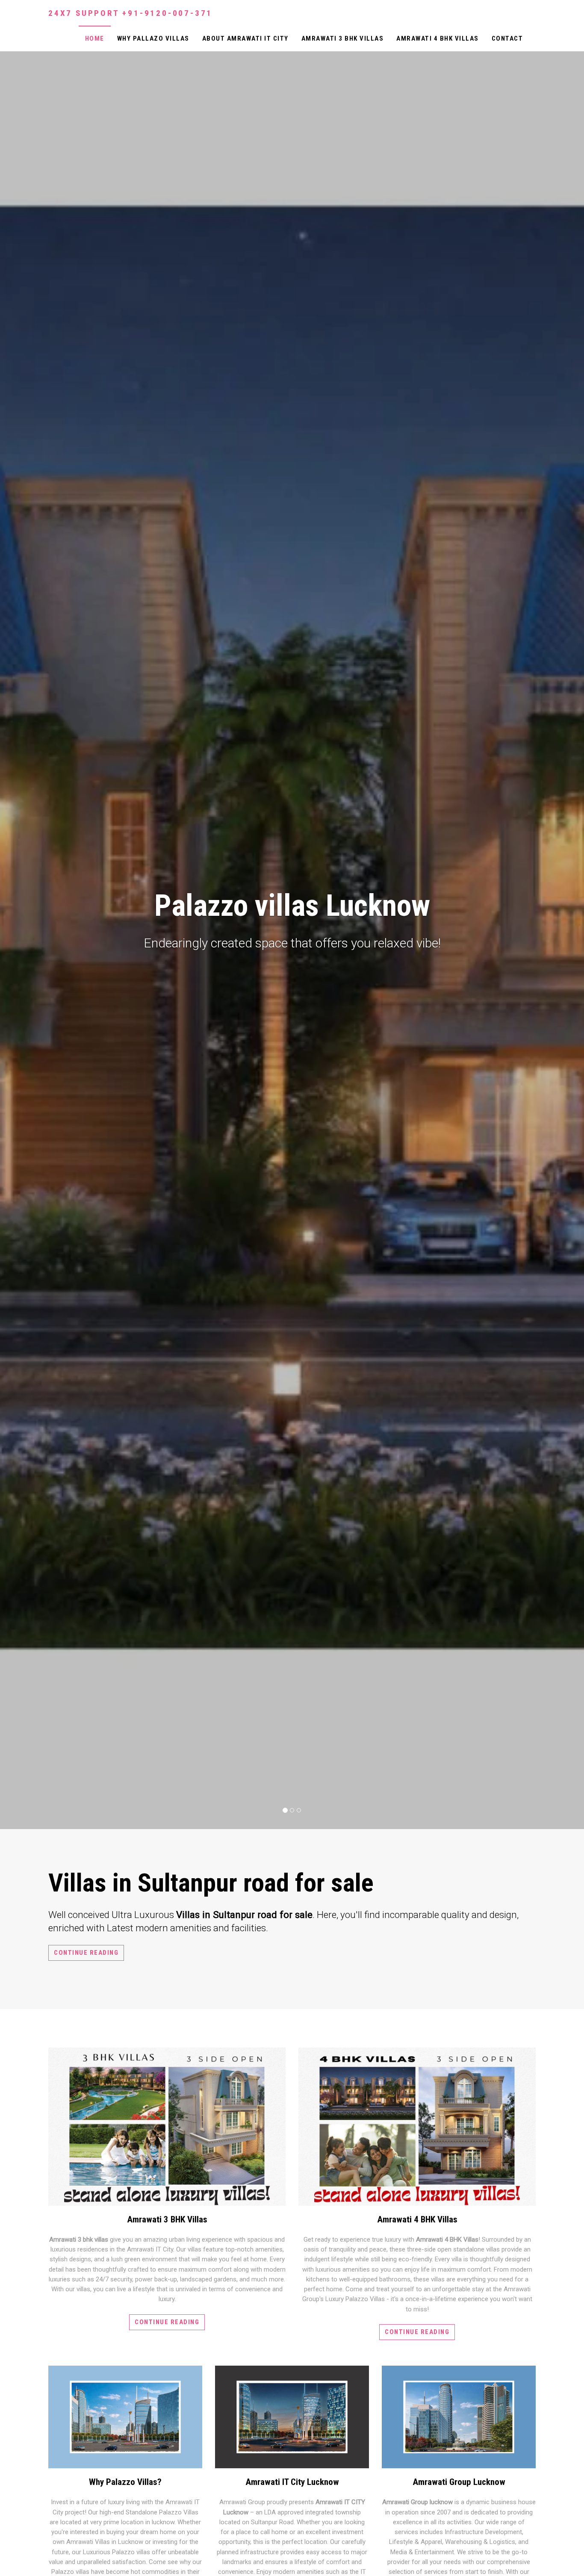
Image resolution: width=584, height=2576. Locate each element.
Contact (507, 38)
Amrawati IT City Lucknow (292, 2482)
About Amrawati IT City (245, 38)
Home (95, 38)
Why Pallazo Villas (153, 38)
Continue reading (86, 1953)
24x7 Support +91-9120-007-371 (130, 13)
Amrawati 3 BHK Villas (343, 38)
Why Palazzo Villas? (125, 2482)
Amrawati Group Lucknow (459, 2482)
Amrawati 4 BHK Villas (438, 38)
